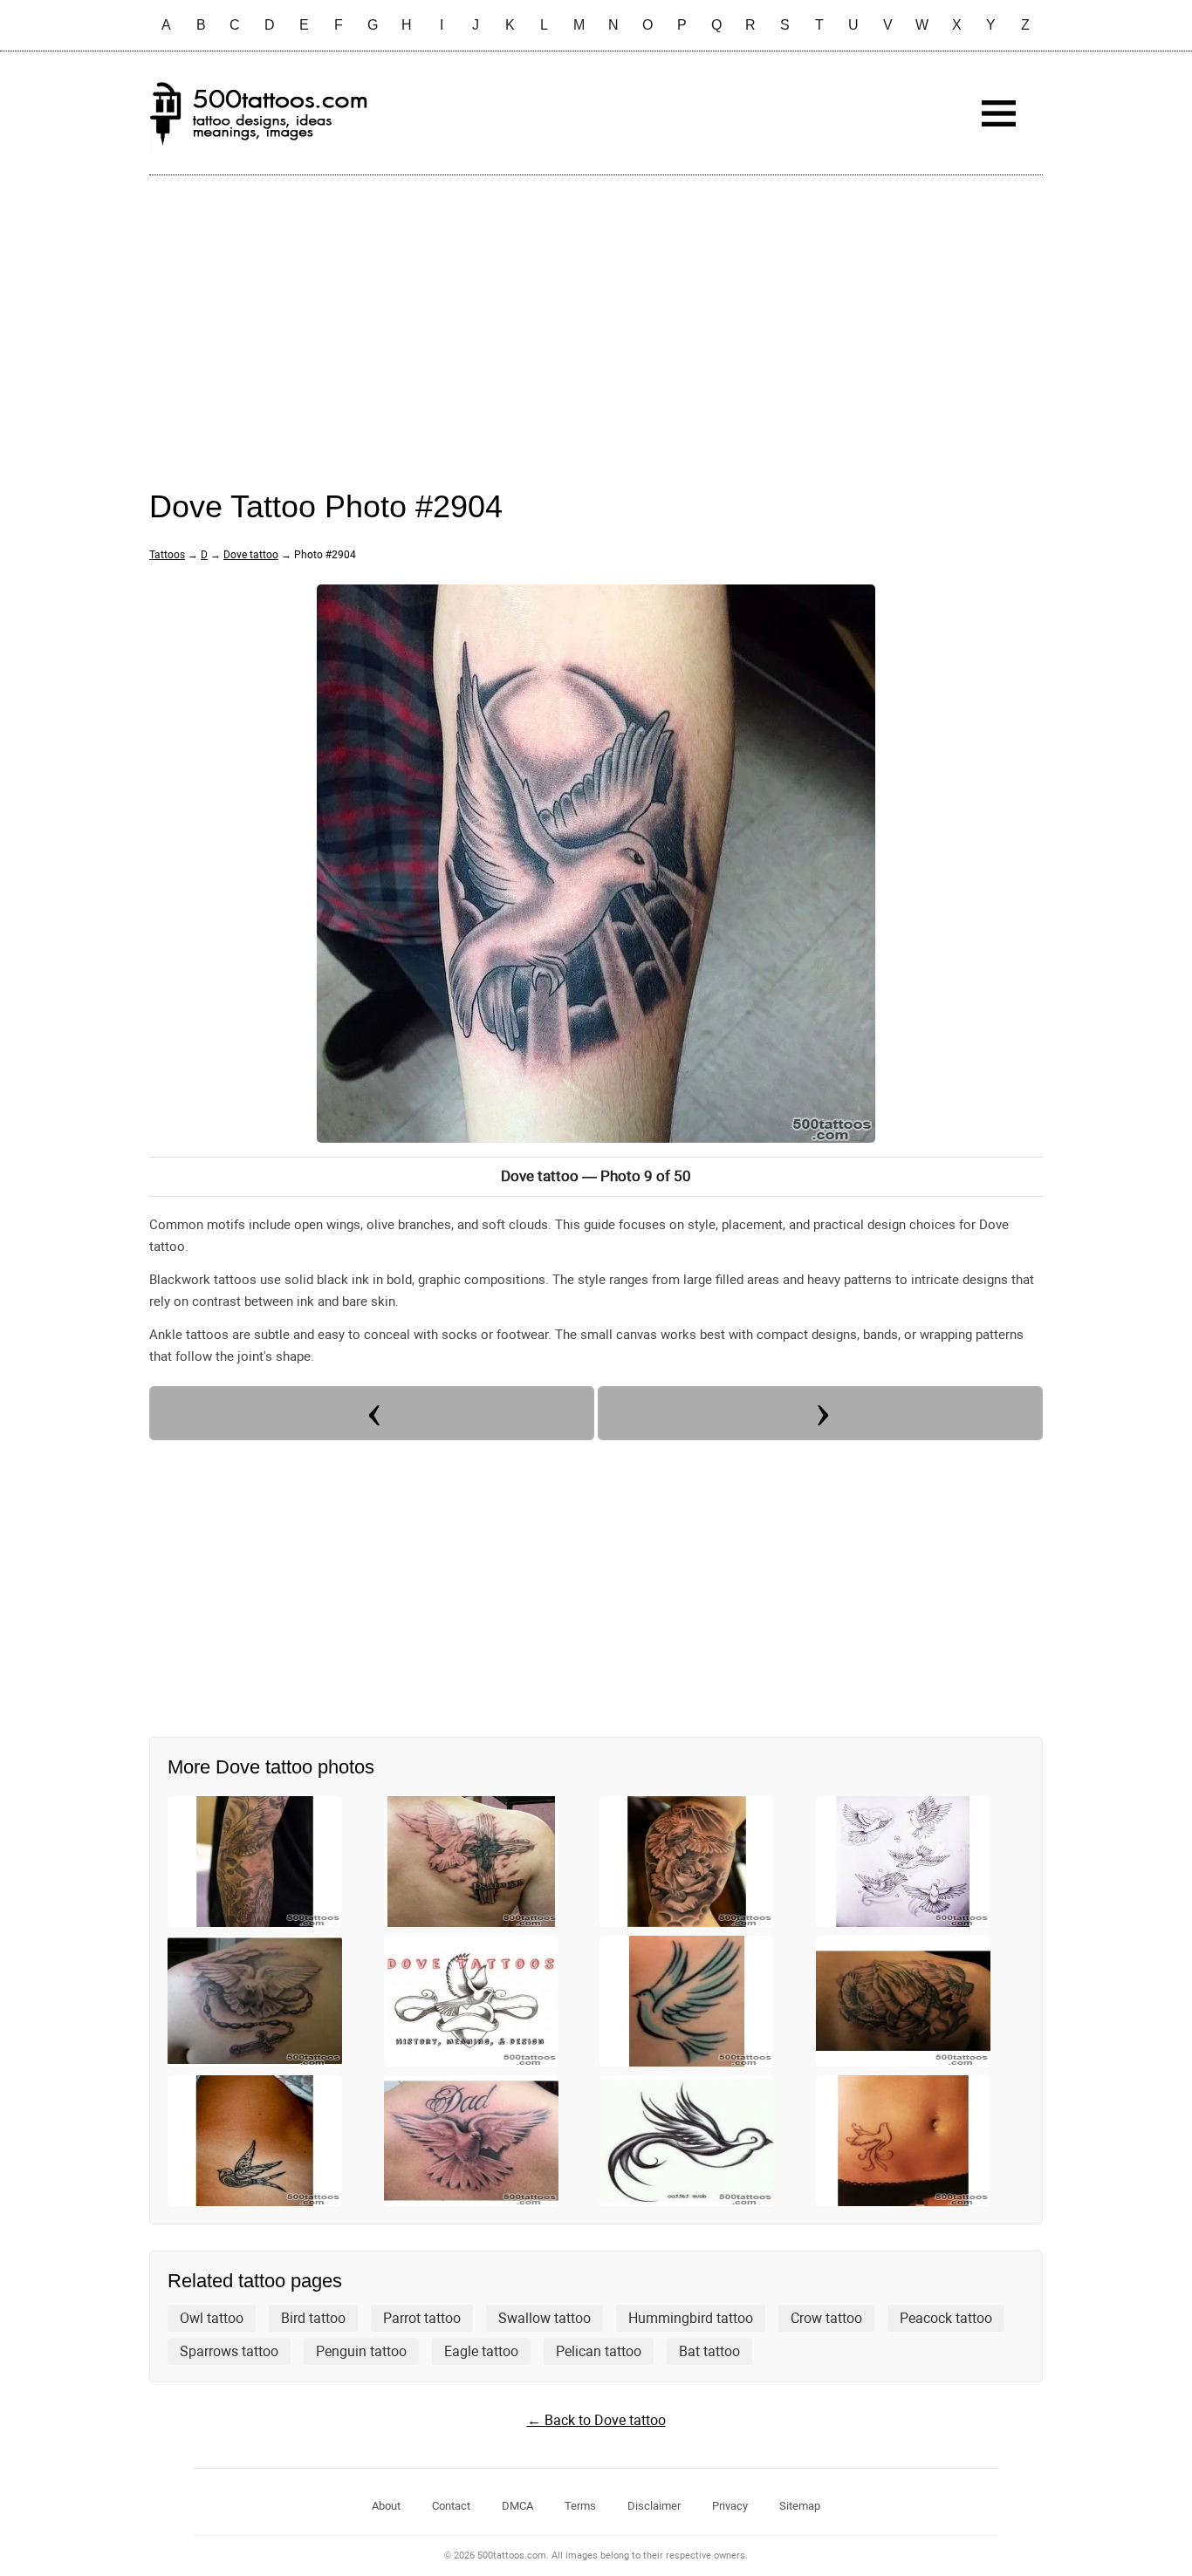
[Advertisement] (596, 315)
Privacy (730, 2506)
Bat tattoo (709, 2351)
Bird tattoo (313, 2318)
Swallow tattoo (545, 2318)
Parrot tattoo (422, 2318)
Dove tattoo (251, 555)
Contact (451, 2506)
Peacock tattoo (946, 2318)
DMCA (517, 2506)
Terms (580, 2506)
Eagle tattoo (481, 2351)
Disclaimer (654, 2506)
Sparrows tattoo (229, 2351)
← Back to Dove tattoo (596, 2420)
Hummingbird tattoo (691, 2318)
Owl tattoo (212, 2318)
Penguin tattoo (361, 2351)
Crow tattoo (826, 2318)
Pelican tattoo (599, 2351)
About (386, 2506)
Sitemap (800, 2506)
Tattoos (167, 555)
